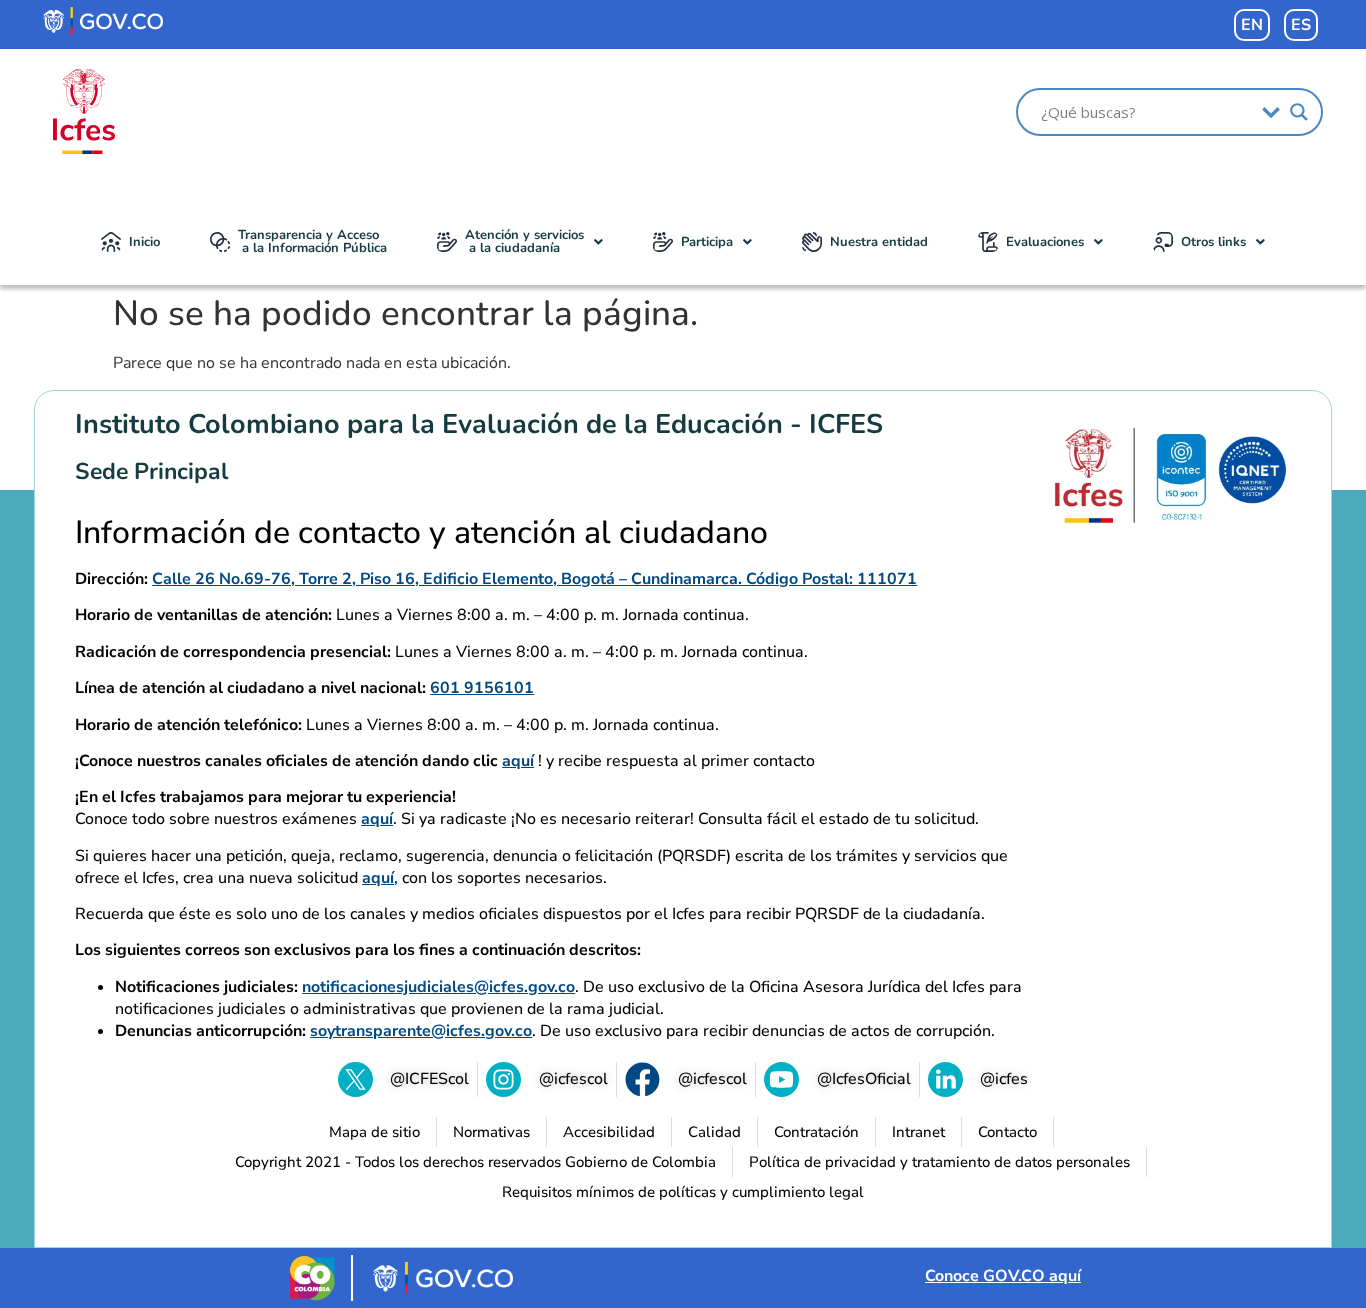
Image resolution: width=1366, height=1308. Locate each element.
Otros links (1213, 242)
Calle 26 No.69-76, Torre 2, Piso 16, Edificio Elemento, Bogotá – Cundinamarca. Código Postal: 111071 (534, 579)
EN (1252, 25)
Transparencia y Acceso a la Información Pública (312, 241)
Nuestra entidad (879, 242)
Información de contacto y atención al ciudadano (421, 533)
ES (1301, 25)
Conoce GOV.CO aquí (1003, 1276)
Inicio (144, 242)
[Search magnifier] (1299, 112)
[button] (520, 242)
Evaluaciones (1045, 242)
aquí (518, 761)
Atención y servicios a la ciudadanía (524, 241)
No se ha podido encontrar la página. (405, 314)
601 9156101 (482, 688)
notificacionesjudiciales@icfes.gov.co (438, 987)
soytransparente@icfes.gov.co (421, 1031)
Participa (707, 242)
